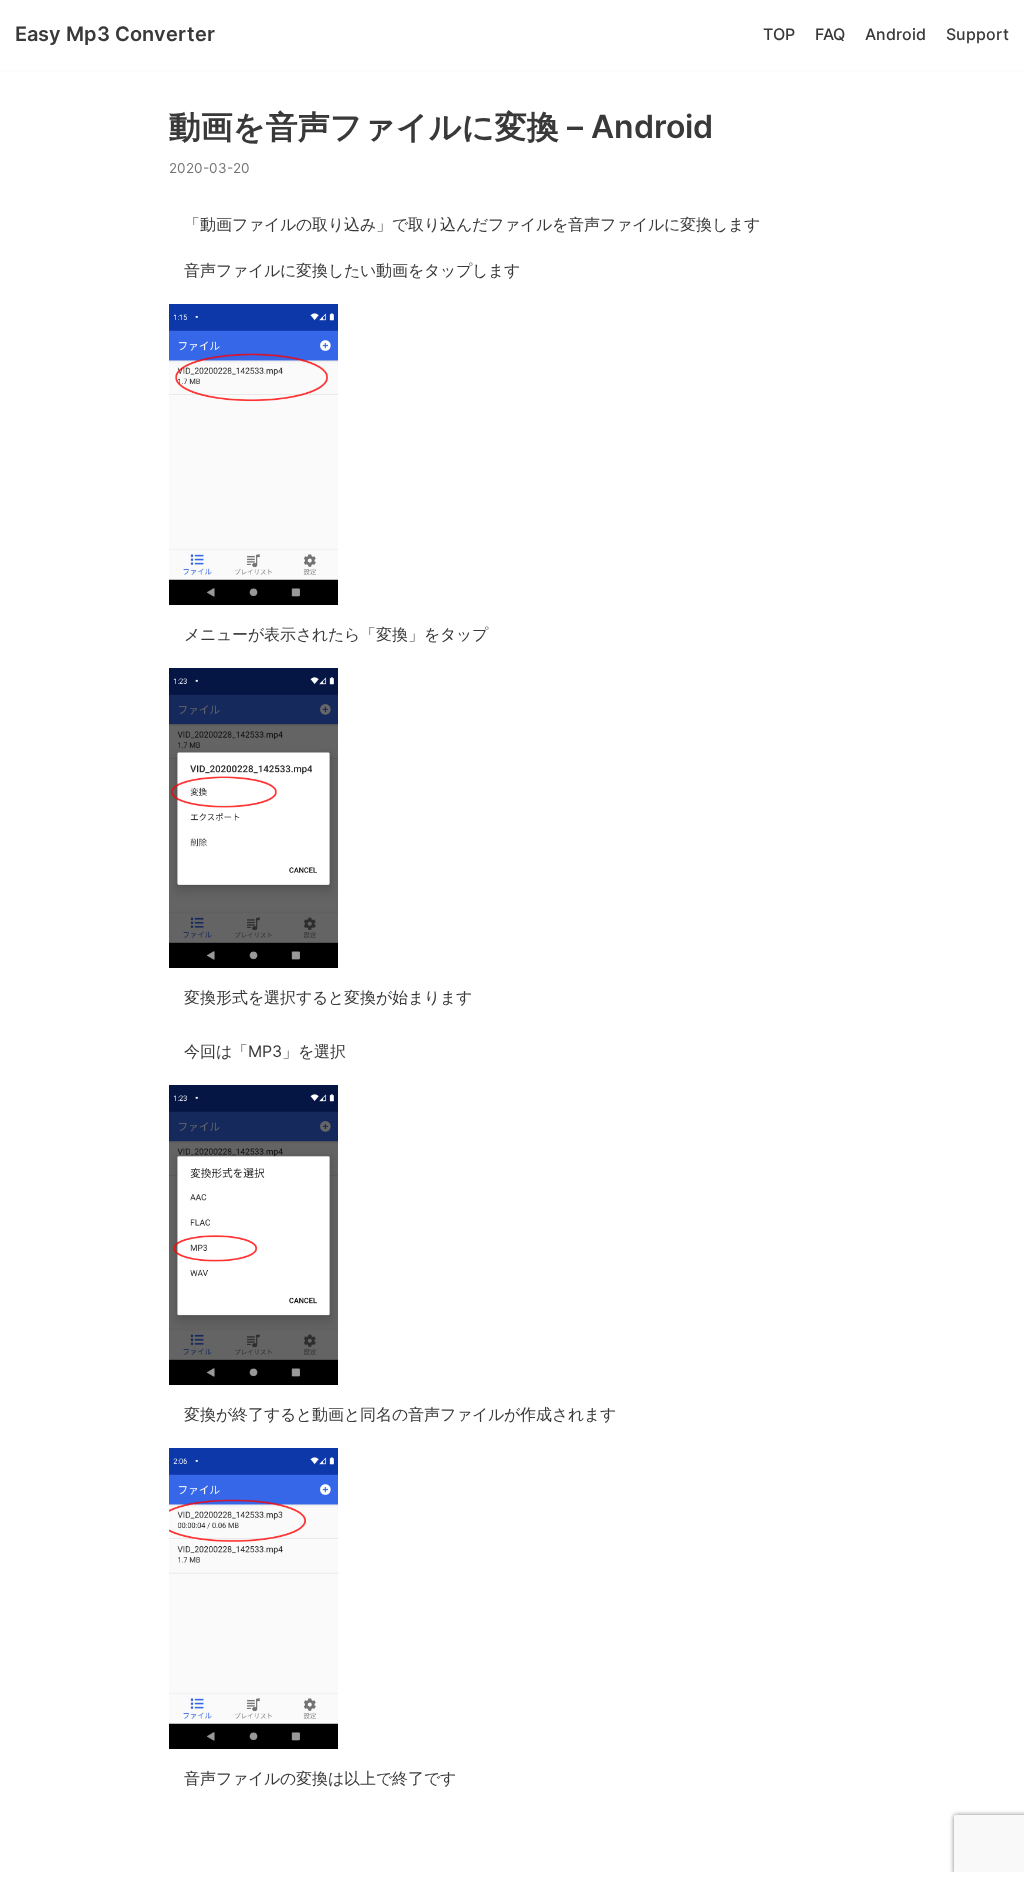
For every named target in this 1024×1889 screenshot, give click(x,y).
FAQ (830, 34)
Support (977, 34)
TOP (779, 34)
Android (895, 34)
